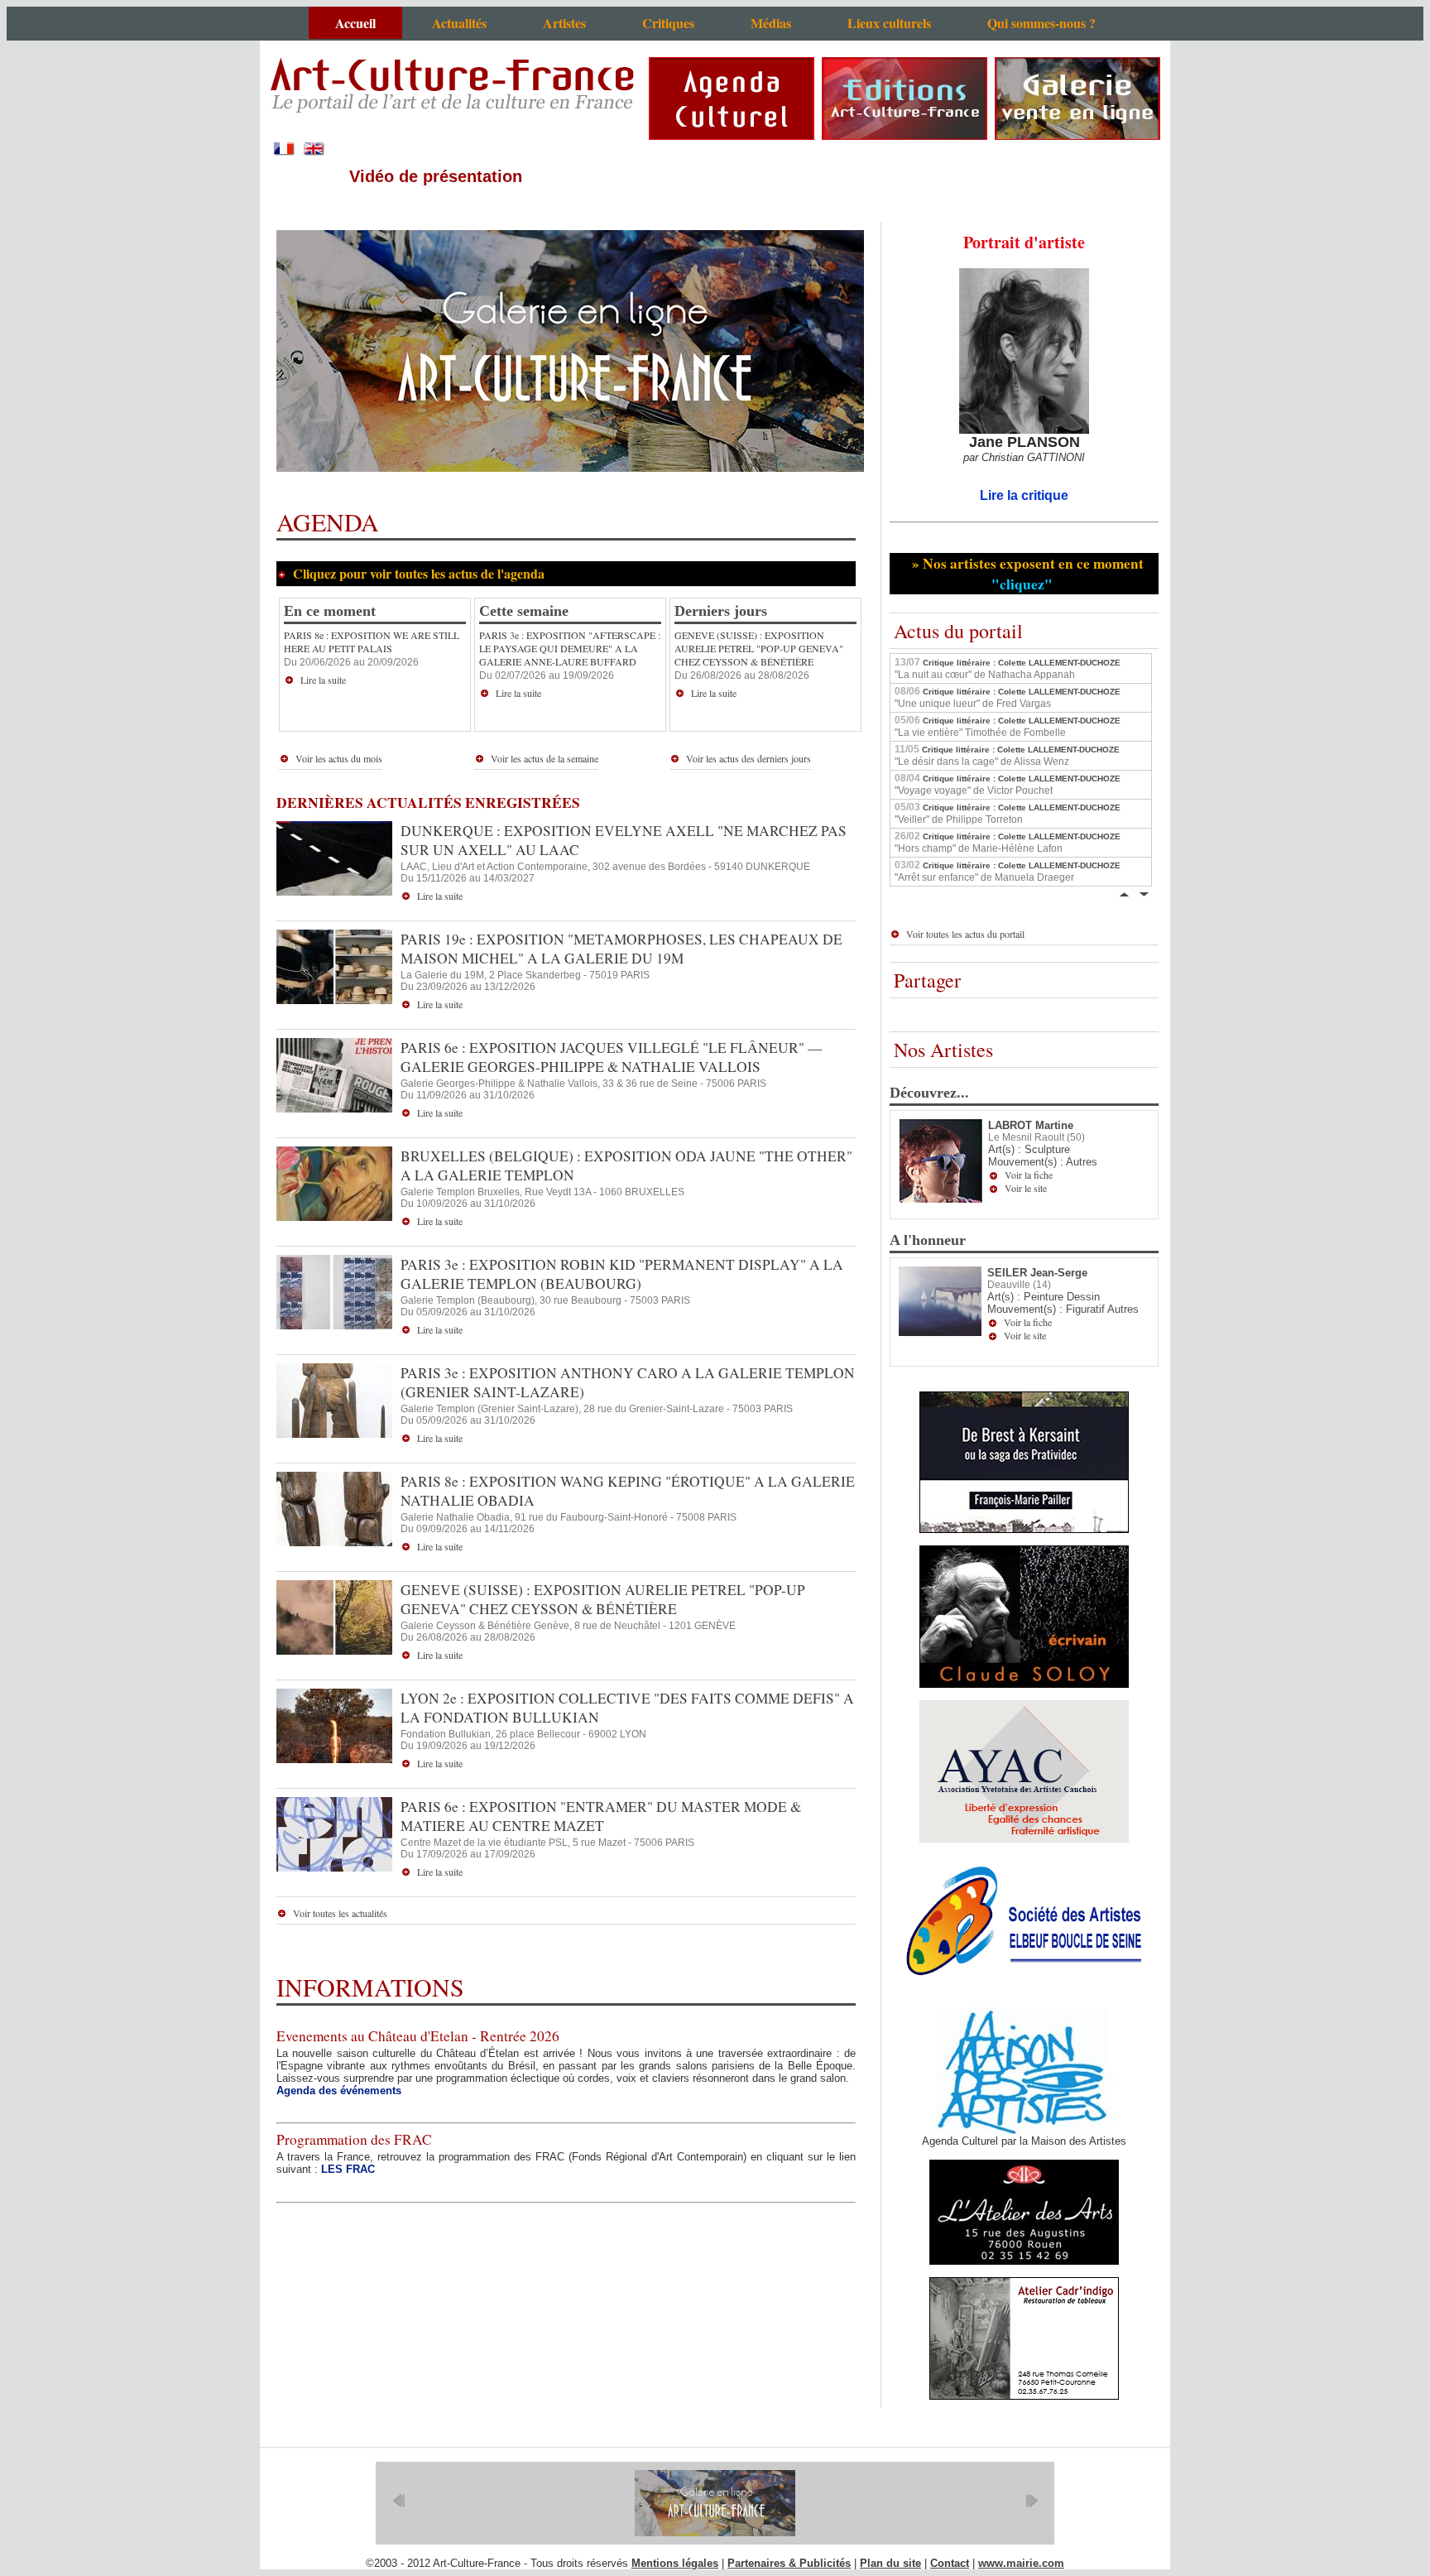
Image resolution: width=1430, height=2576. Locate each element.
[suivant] (1032, 2501)
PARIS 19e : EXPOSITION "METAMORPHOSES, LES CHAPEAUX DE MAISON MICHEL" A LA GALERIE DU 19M (621, 949)
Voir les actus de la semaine (545, 758)
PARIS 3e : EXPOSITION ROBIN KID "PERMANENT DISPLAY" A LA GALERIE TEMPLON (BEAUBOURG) (622, 1274)
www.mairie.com (1021, 2563)
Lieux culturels (889, 23)
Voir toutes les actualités (340, 1913)
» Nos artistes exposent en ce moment (1025, 574)
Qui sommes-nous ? (1041, 23)
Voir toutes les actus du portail (965, 934)
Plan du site (890, 2563)
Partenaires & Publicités (789, 2563)
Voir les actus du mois (339, 758)
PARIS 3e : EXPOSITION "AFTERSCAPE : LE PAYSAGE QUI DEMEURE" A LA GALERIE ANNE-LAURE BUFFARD (570, 648)
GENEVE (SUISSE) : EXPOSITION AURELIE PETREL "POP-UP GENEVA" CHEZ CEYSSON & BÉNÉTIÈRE (759, 648)
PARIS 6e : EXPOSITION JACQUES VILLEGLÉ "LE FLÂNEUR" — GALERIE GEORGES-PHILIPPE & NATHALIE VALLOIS (611, 1057)
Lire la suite (323, 680)
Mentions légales (675, 2563)
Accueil (355, 23)
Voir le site (1026, 1188)
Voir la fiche (1029, 1175)
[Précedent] (1124, 893)
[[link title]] (715, 2503)
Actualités (459, 23)
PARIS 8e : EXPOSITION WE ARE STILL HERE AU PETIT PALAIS (372, 642)
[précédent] (398, 2501)
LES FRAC (348, 2169)
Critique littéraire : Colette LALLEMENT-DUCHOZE (1008, 668)
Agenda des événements (339, 2091)
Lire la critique (1024, 495)
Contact (950, 2563)
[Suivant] (1144, 893)
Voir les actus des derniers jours (749, 758)
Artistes (564, 23)
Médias (771, 23)
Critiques (668, 23)
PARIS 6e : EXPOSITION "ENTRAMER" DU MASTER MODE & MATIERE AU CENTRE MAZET (601, 1816)
